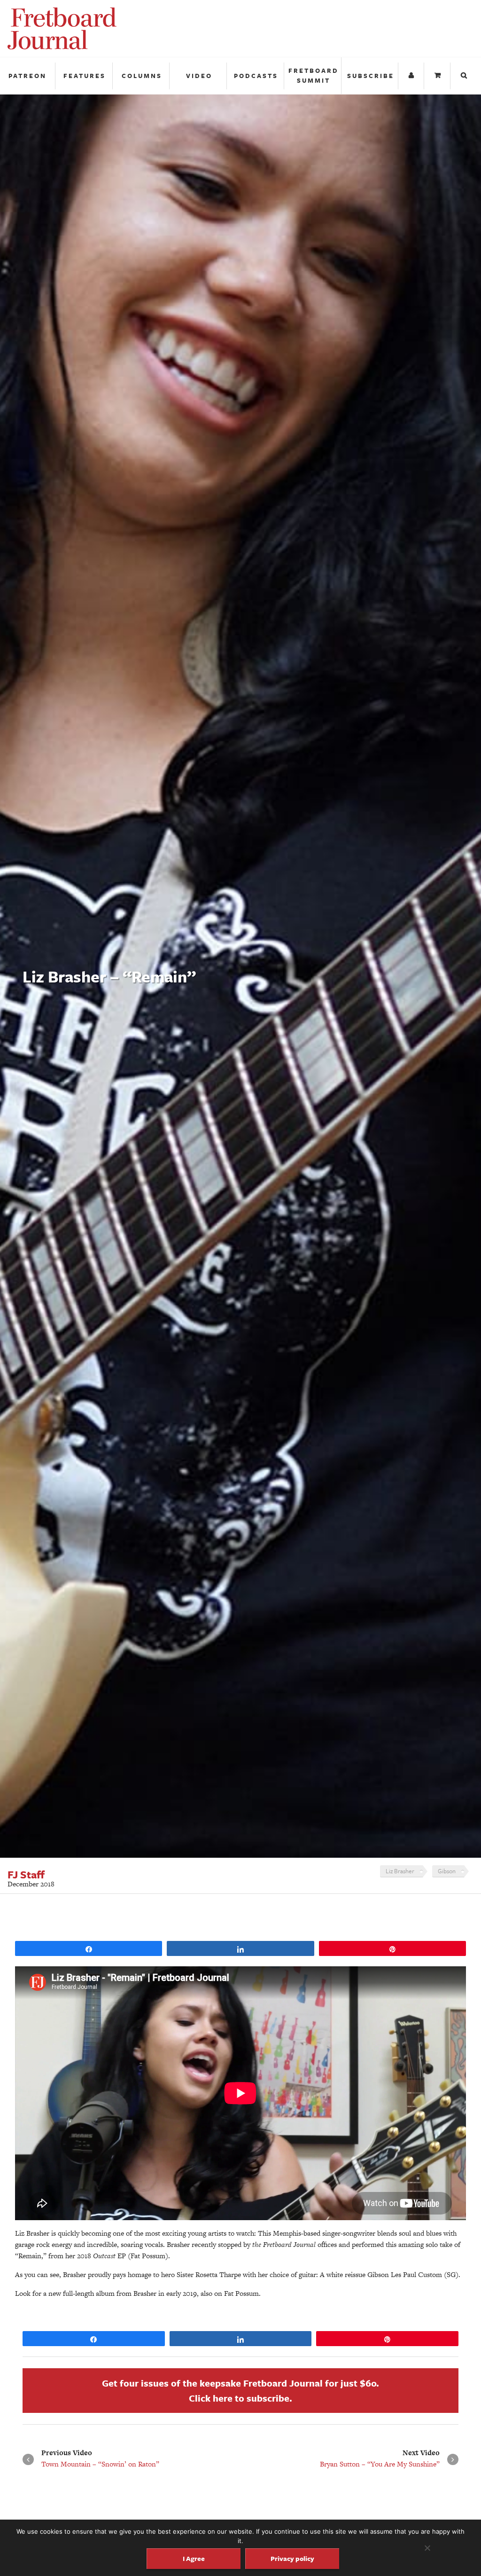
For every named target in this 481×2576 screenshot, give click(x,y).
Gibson (447, 1871)
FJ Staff (26, 1875)
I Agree (194, 2558)
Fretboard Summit (314, 75)
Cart (438, 76)
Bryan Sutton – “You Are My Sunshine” (380, 2464)
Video (199, 76)
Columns (142, 76)
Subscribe (371, 76)
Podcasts (256, 76)
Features (85, 76)
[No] (427, 2548)
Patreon (27, 76)
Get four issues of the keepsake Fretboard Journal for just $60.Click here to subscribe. (240, 2391)
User (412, 76)
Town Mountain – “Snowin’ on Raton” (100, 2464)
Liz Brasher (400, 1871)
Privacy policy (292, 2558)
